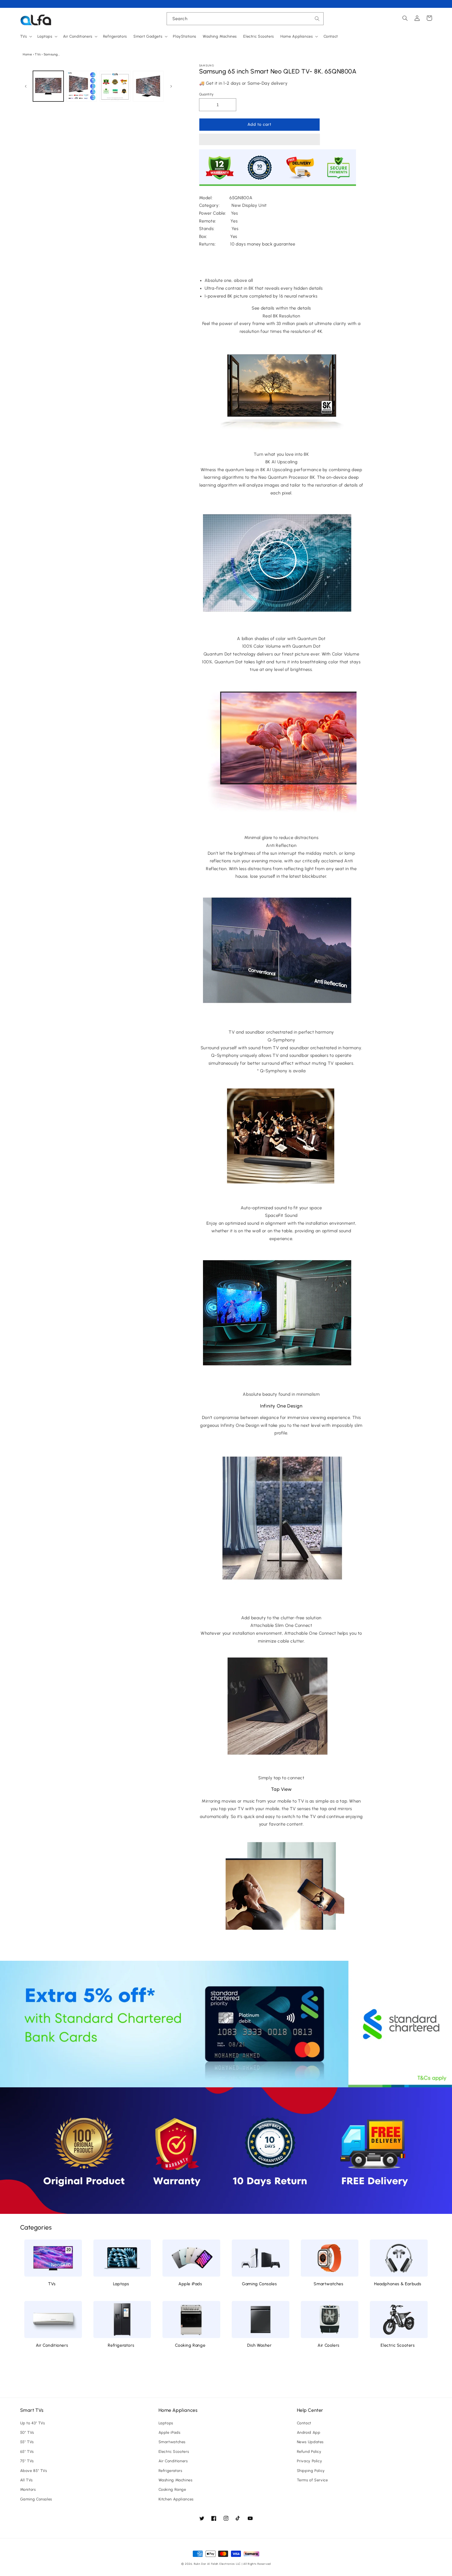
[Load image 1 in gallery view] (48, 86)
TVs (38, 54)
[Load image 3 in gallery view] (115, 86)
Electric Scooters (398, 2345)
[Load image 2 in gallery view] (81, 86)
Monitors (28, 2489)
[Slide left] (26, 86)
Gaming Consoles (259, 2284)
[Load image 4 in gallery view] (148, 86)
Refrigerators (121, 2345)
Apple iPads (190, 2284)
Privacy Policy (310, 2461)
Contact (304, 2423)
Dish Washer (259, 2345)
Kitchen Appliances (176, 2499)
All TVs (26, 2480)
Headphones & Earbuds (398, 2284)
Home (27, 54)
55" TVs (27, 2442)
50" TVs (27, 2432)
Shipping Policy (311, 2471)
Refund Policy (309, 2452)
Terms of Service (312, 2480)
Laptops (121, 2284)
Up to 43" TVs (33, 2423)
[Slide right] (171, 86)
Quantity (206, 94)
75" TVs (27, 2461)
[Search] (317, 19)
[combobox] (245, 19)
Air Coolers (329, 2345)
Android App (309, 2432)
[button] (259, 140)
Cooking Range (190, 2345)
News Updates (310, 2442)
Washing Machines (176, 2480)
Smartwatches (328, 2284)
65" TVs (27, 2452)
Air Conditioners (52, 2345)
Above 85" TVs (34, 2471)
